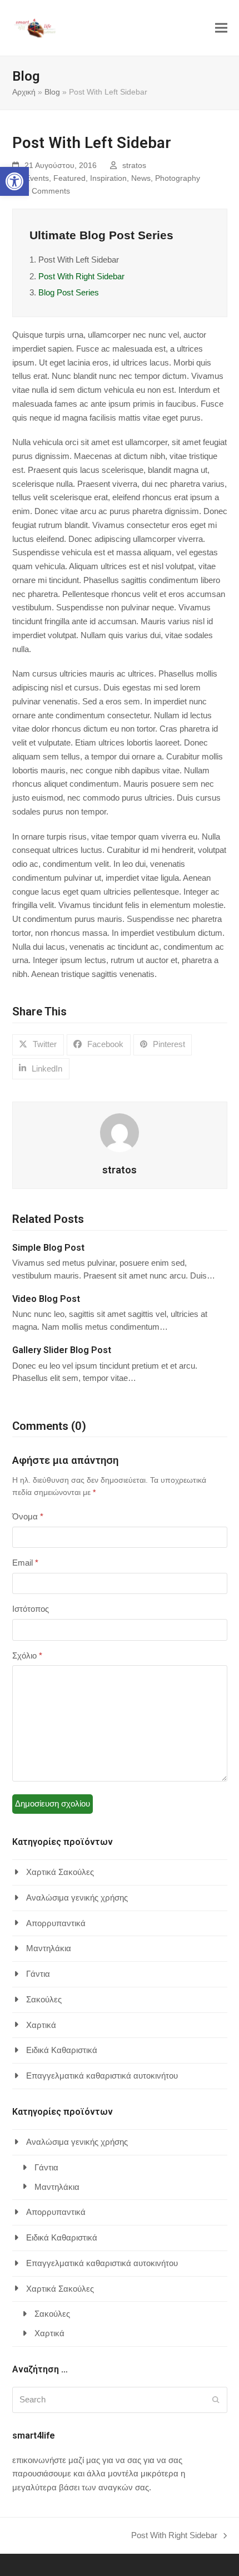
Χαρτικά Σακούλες (60, 1872)
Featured (69, 178)
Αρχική (24, 92)
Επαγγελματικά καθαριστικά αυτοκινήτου (102, 2076)
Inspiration (108, 178)
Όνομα (28, 1516)
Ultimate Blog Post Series (101, 235)
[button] (14, 181)
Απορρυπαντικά (56, 1923)
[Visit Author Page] (120, 1132)
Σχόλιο (27, 1655)
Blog (52, 92)
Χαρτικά (41, 2025)
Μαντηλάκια (49, 1948)
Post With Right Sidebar (81, 276)
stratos (134, 165)
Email (25, 1563)
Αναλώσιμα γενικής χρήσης (77, 1898)
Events (37, 178)
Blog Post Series (69, 292)
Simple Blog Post (48, 1248)
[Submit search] (216, 2400)
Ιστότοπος (31, 1609)
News (141, 178)
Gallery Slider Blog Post (62, 1350)
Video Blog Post (46, 1299)
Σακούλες (44, 1999)
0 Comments (48, 191)
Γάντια (38, 1974)
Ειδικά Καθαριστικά (62, 2050)
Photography (178, 178)
